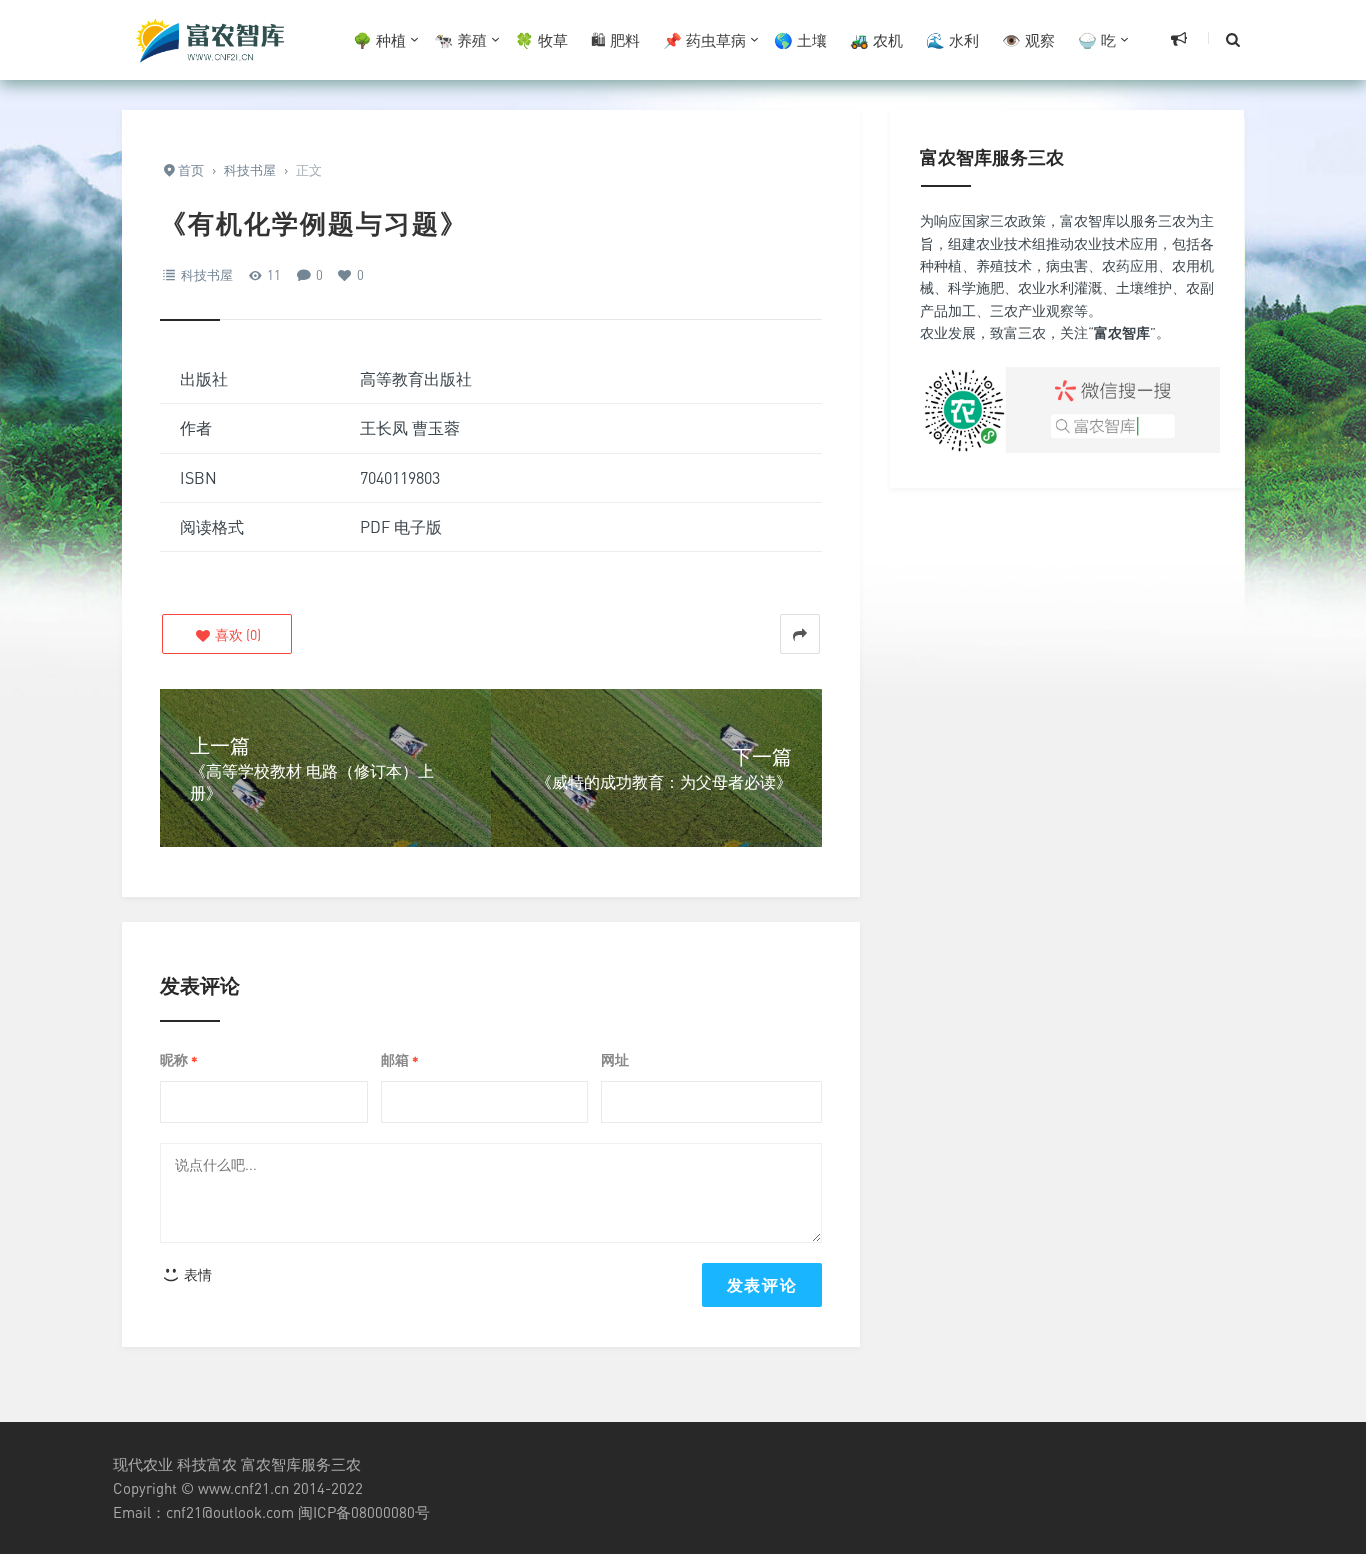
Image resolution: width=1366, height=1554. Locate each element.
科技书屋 (207, 275)
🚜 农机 (876, 40)
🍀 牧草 (541, 40)
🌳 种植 (379, 40)
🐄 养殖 (460, 40)
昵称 (179, 1060)
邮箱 (400, 1060)
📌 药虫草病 (704, 40)
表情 (196, 1274)
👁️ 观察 (1028, 40)
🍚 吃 (1097, 40)
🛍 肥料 (615, 40)
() (236, 634)
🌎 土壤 (800, 40)
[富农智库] (213, 40)
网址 (615, 1059)
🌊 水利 (952, 40)
